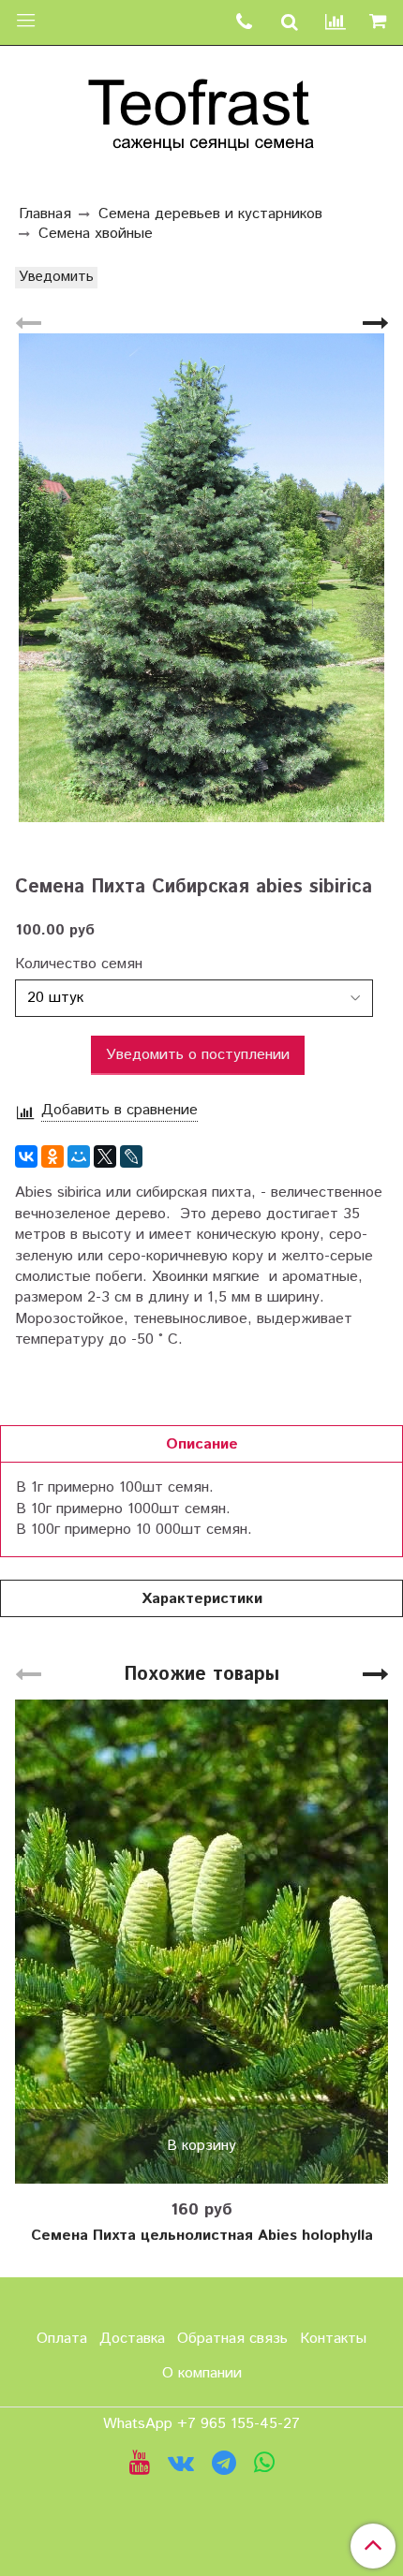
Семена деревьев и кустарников (210, 214)
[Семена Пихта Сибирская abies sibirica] (201, 578)
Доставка (132, 2339)
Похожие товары (201, 1675)
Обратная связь (232, 2339)
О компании (202, 2373)
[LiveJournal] (131, 1156)
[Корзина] (381, 22)
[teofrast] (201, 110)
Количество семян (79, 964)
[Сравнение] (336, 23)
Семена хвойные (96, 234)
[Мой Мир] (79, 1156)
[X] (105, 1156)
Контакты (333, 2339)
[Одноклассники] (52, 1156)
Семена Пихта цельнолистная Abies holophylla (202, 2236)
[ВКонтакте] (26, 1156)
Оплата (62, 2339)
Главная (45, 214)
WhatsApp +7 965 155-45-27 (201, 2424)
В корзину (201, 2146)
